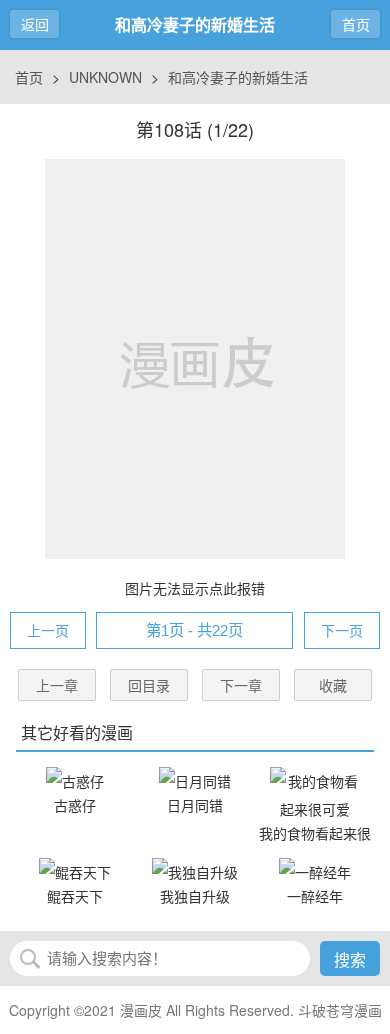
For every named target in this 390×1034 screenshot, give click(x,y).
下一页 (342, 630)
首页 (356, 24)
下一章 (241, 685)
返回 (35, 24)
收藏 (333, 685)
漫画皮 (141, 1010)
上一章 (57, 685)
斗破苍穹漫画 (340, 1010)
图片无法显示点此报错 (195, 588)
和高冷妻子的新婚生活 (238, 77)
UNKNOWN (105, 77)
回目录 (149, 685)
